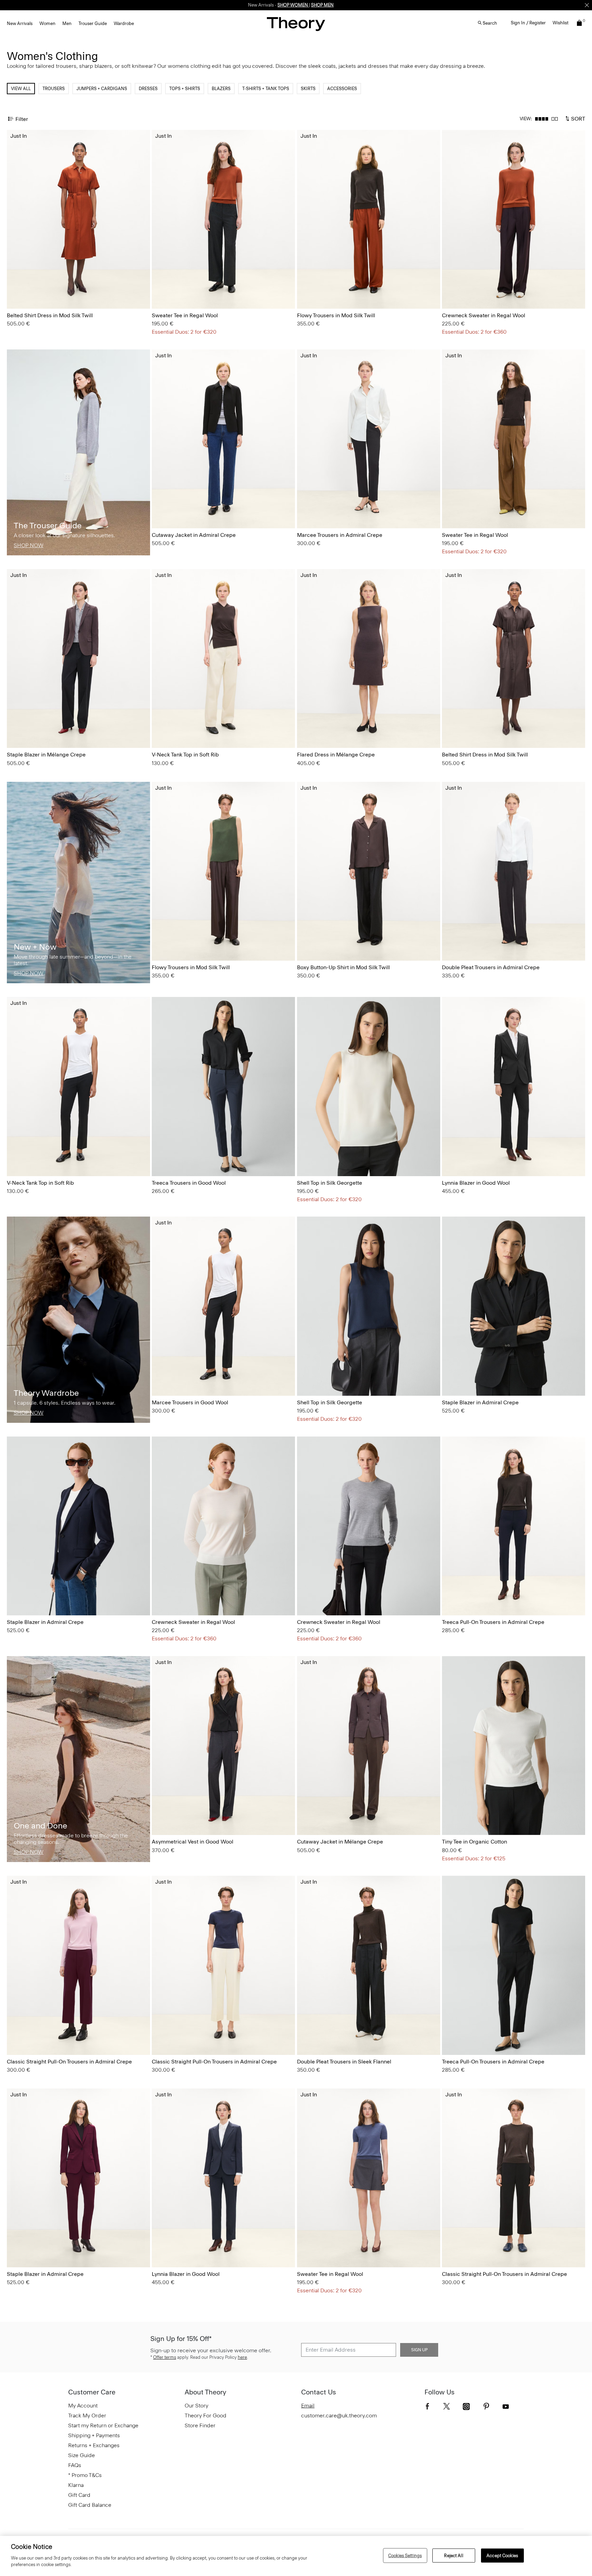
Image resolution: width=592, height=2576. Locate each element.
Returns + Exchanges (94, 2445)
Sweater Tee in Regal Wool (185, 315)
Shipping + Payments (94, 2435)
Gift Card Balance (90, 2505)
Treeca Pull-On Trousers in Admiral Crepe (493, 1622)
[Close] (587, 5)
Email (308, 2406)
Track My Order (87, 2415)
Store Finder (200, 2425)
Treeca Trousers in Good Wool (189, 1183)
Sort (577, 118)
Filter (22, 119)
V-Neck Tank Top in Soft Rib (185, 755)
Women (47, 23)
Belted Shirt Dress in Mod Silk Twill (50, 315)
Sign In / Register (528, 23)
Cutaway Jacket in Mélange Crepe (340, 1842)
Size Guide (82, 2455)
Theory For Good (206, 2415)
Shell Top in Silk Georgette (330, 1183)
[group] (78, 219)
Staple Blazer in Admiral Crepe (480, 1402)
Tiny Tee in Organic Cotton (474, 1842)
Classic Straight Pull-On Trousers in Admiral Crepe (69, 2062)
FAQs (75, 2465)
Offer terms (165, 2357)
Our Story (196, 2406)
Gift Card (79, 2495)
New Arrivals (20, 23)
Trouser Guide (93, 23)
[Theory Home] (296, 24)
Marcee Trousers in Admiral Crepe (340, 535)
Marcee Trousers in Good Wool (190, 1402)
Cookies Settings (405, 2555)
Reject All (453, 2555)
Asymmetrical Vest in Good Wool (193, 1842)
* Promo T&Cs (85, 2475)
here (242, 2357)
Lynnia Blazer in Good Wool (476, 1183)
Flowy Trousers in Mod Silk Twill (336, 315)
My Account (83, 2406)
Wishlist (560, 23)
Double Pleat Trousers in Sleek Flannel (344, 2062)
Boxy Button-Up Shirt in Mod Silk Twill (343, 967)
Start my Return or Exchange (103, 2425)
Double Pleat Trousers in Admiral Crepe (491, 967)
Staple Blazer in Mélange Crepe (46, 755)
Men (67, 23)
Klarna (76, 2485)
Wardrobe (124, 23)
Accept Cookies (502, 2555)
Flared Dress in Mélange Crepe (336, 755)
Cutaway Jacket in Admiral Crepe (194, 535)
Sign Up (419, 2350)
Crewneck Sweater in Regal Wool (484, 315)
